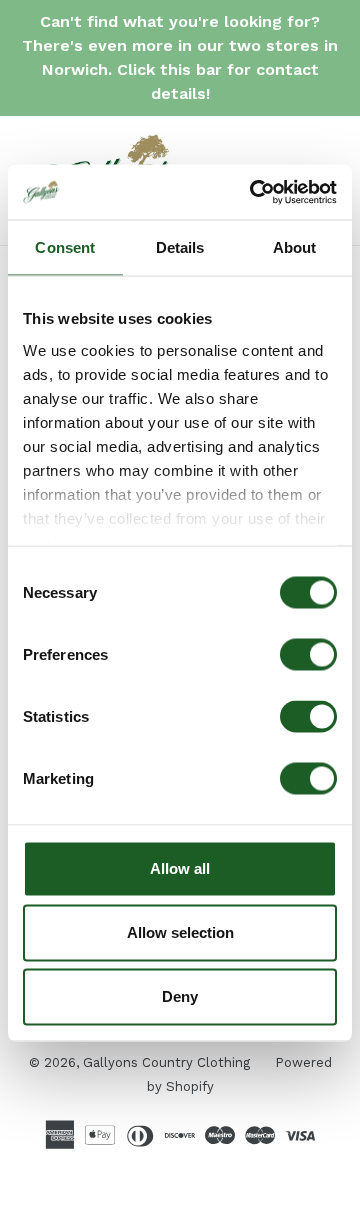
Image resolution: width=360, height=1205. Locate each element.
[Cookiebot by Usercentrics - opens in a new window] (254, 192)
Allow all (180, 868)
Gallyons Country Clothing (166, 1062)
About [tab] (295, 247)
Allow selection (180, 932)
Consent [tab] (65, 247)
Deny (180, 996)
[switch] (308, 655)
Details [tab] (180, 247)
